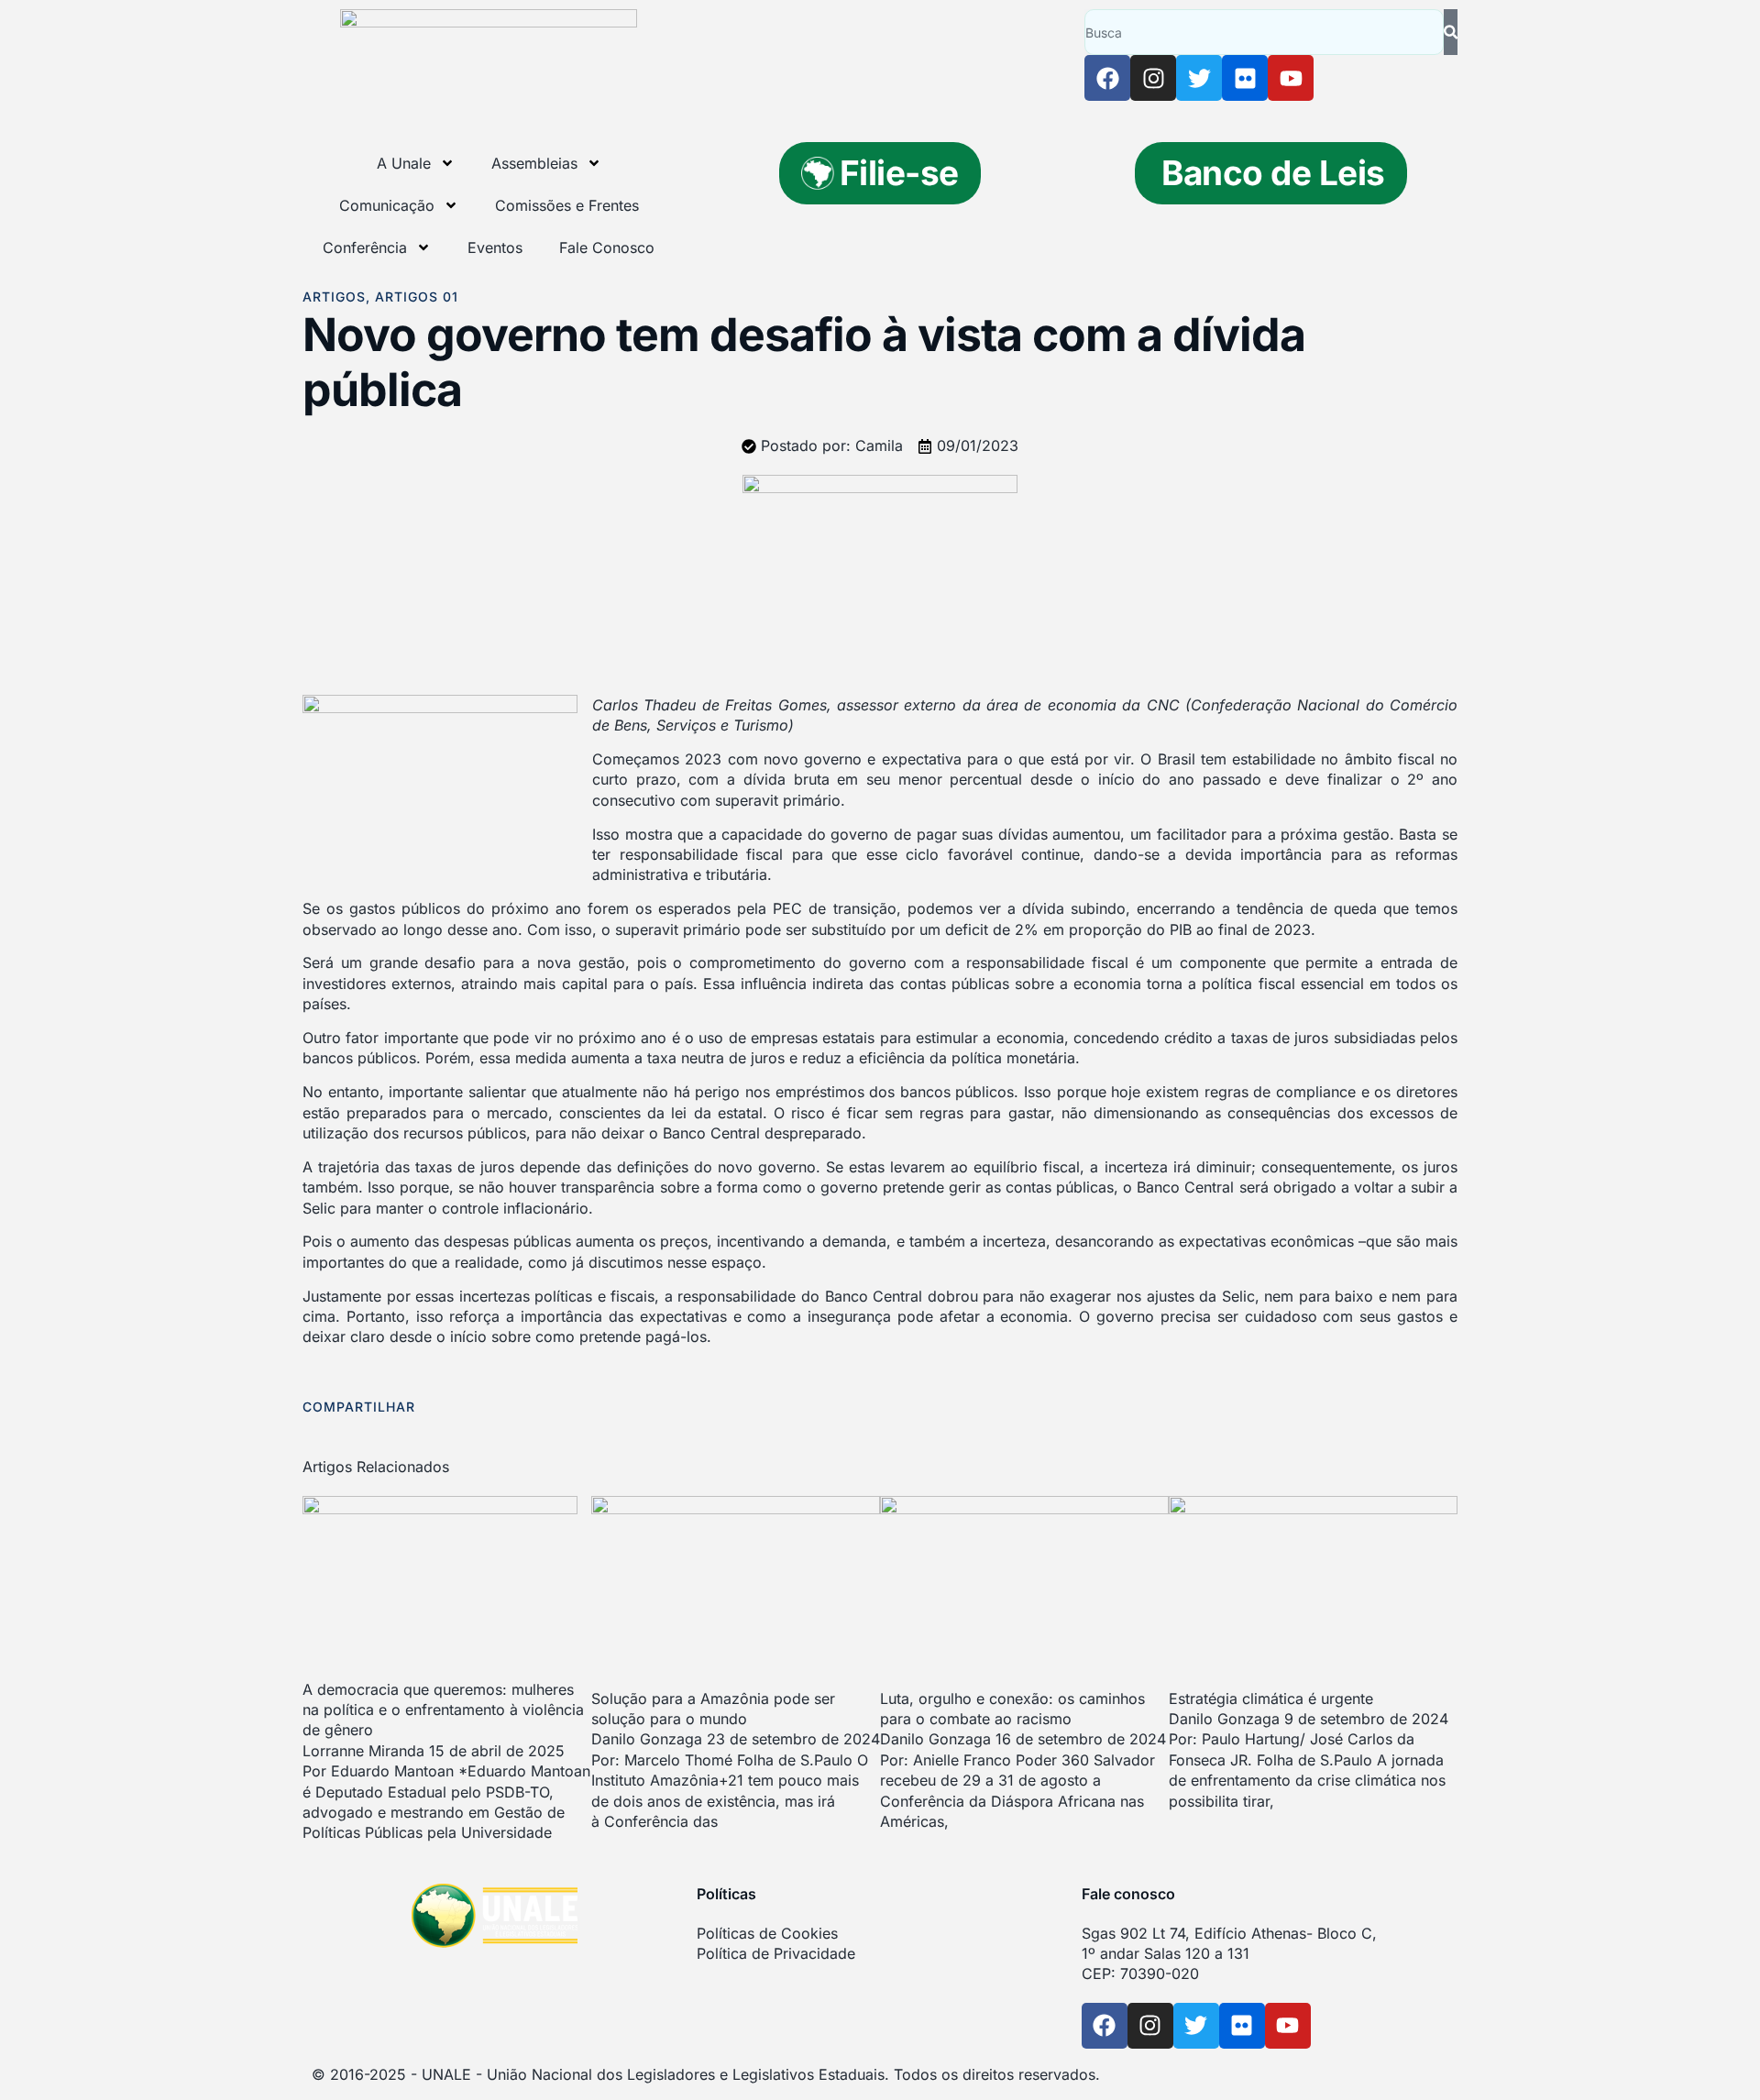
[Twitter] (1199, 78)
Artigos (334, 297)
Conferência (365, 247)
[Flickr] (1245, 78)
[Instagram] (1153, 78)
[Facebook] (1107, 78)
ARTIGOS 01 (417, 297)
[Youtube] (1291, 78)
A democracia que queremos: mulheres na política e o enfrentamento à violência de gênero (443, 1710)
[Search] (1451, 32)
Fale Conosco (607, 247)
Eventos (495, 247)
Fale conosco (1128, 1894)
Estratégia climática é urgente (1271, 1699)
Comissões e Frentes (567, 205)
